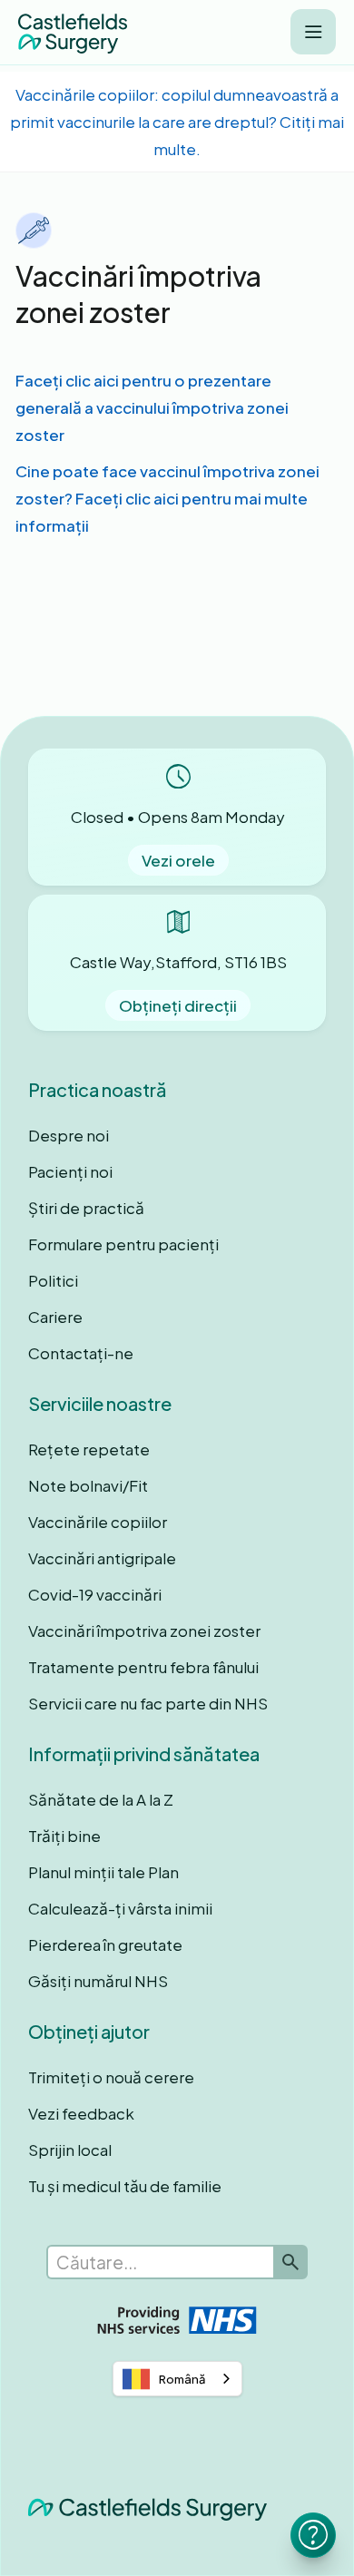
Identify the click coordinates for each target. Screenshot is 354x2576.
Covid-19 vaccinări (95, 1594)
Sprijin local (70, 2150)
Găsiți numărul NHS (98, 1981)
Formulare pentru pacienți (123, 1244)
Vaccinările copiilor (98, 1522)
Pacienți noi (70, 1171)
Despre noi (69, 1135)
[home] (73, 32)
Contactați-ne (81, 1353)
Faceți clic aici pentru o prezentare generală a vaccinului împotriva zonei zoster (152, 407)
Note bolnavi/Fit (88, 1485)
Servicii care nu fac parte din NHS (148, 1703)
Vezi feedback (81, 2113)
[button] (313, 32)
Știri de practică (86, 1208)
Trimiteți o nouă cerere (111, 2077)
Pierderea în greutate (105, 1944)
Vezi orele (178, 860)
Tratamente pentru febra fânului (143, 1667)
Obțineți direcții (178, 1005)
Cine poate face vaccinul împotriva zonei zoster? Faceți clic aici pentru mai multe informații (167, 498)
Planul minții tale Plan (103, 1872)
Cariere (55, 1317)
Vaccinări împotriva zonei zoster (144, 1631)
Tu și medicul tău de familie (125, 2186)
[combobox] (177, 2379)
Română (182, 2379)
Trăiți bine (64, 1836)
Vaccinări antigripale (102, 1558)
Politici (53, 1280)
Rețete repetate (89, 1449)
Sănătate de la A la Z (101, 1799)
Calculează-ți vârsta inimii (120, 1908)
